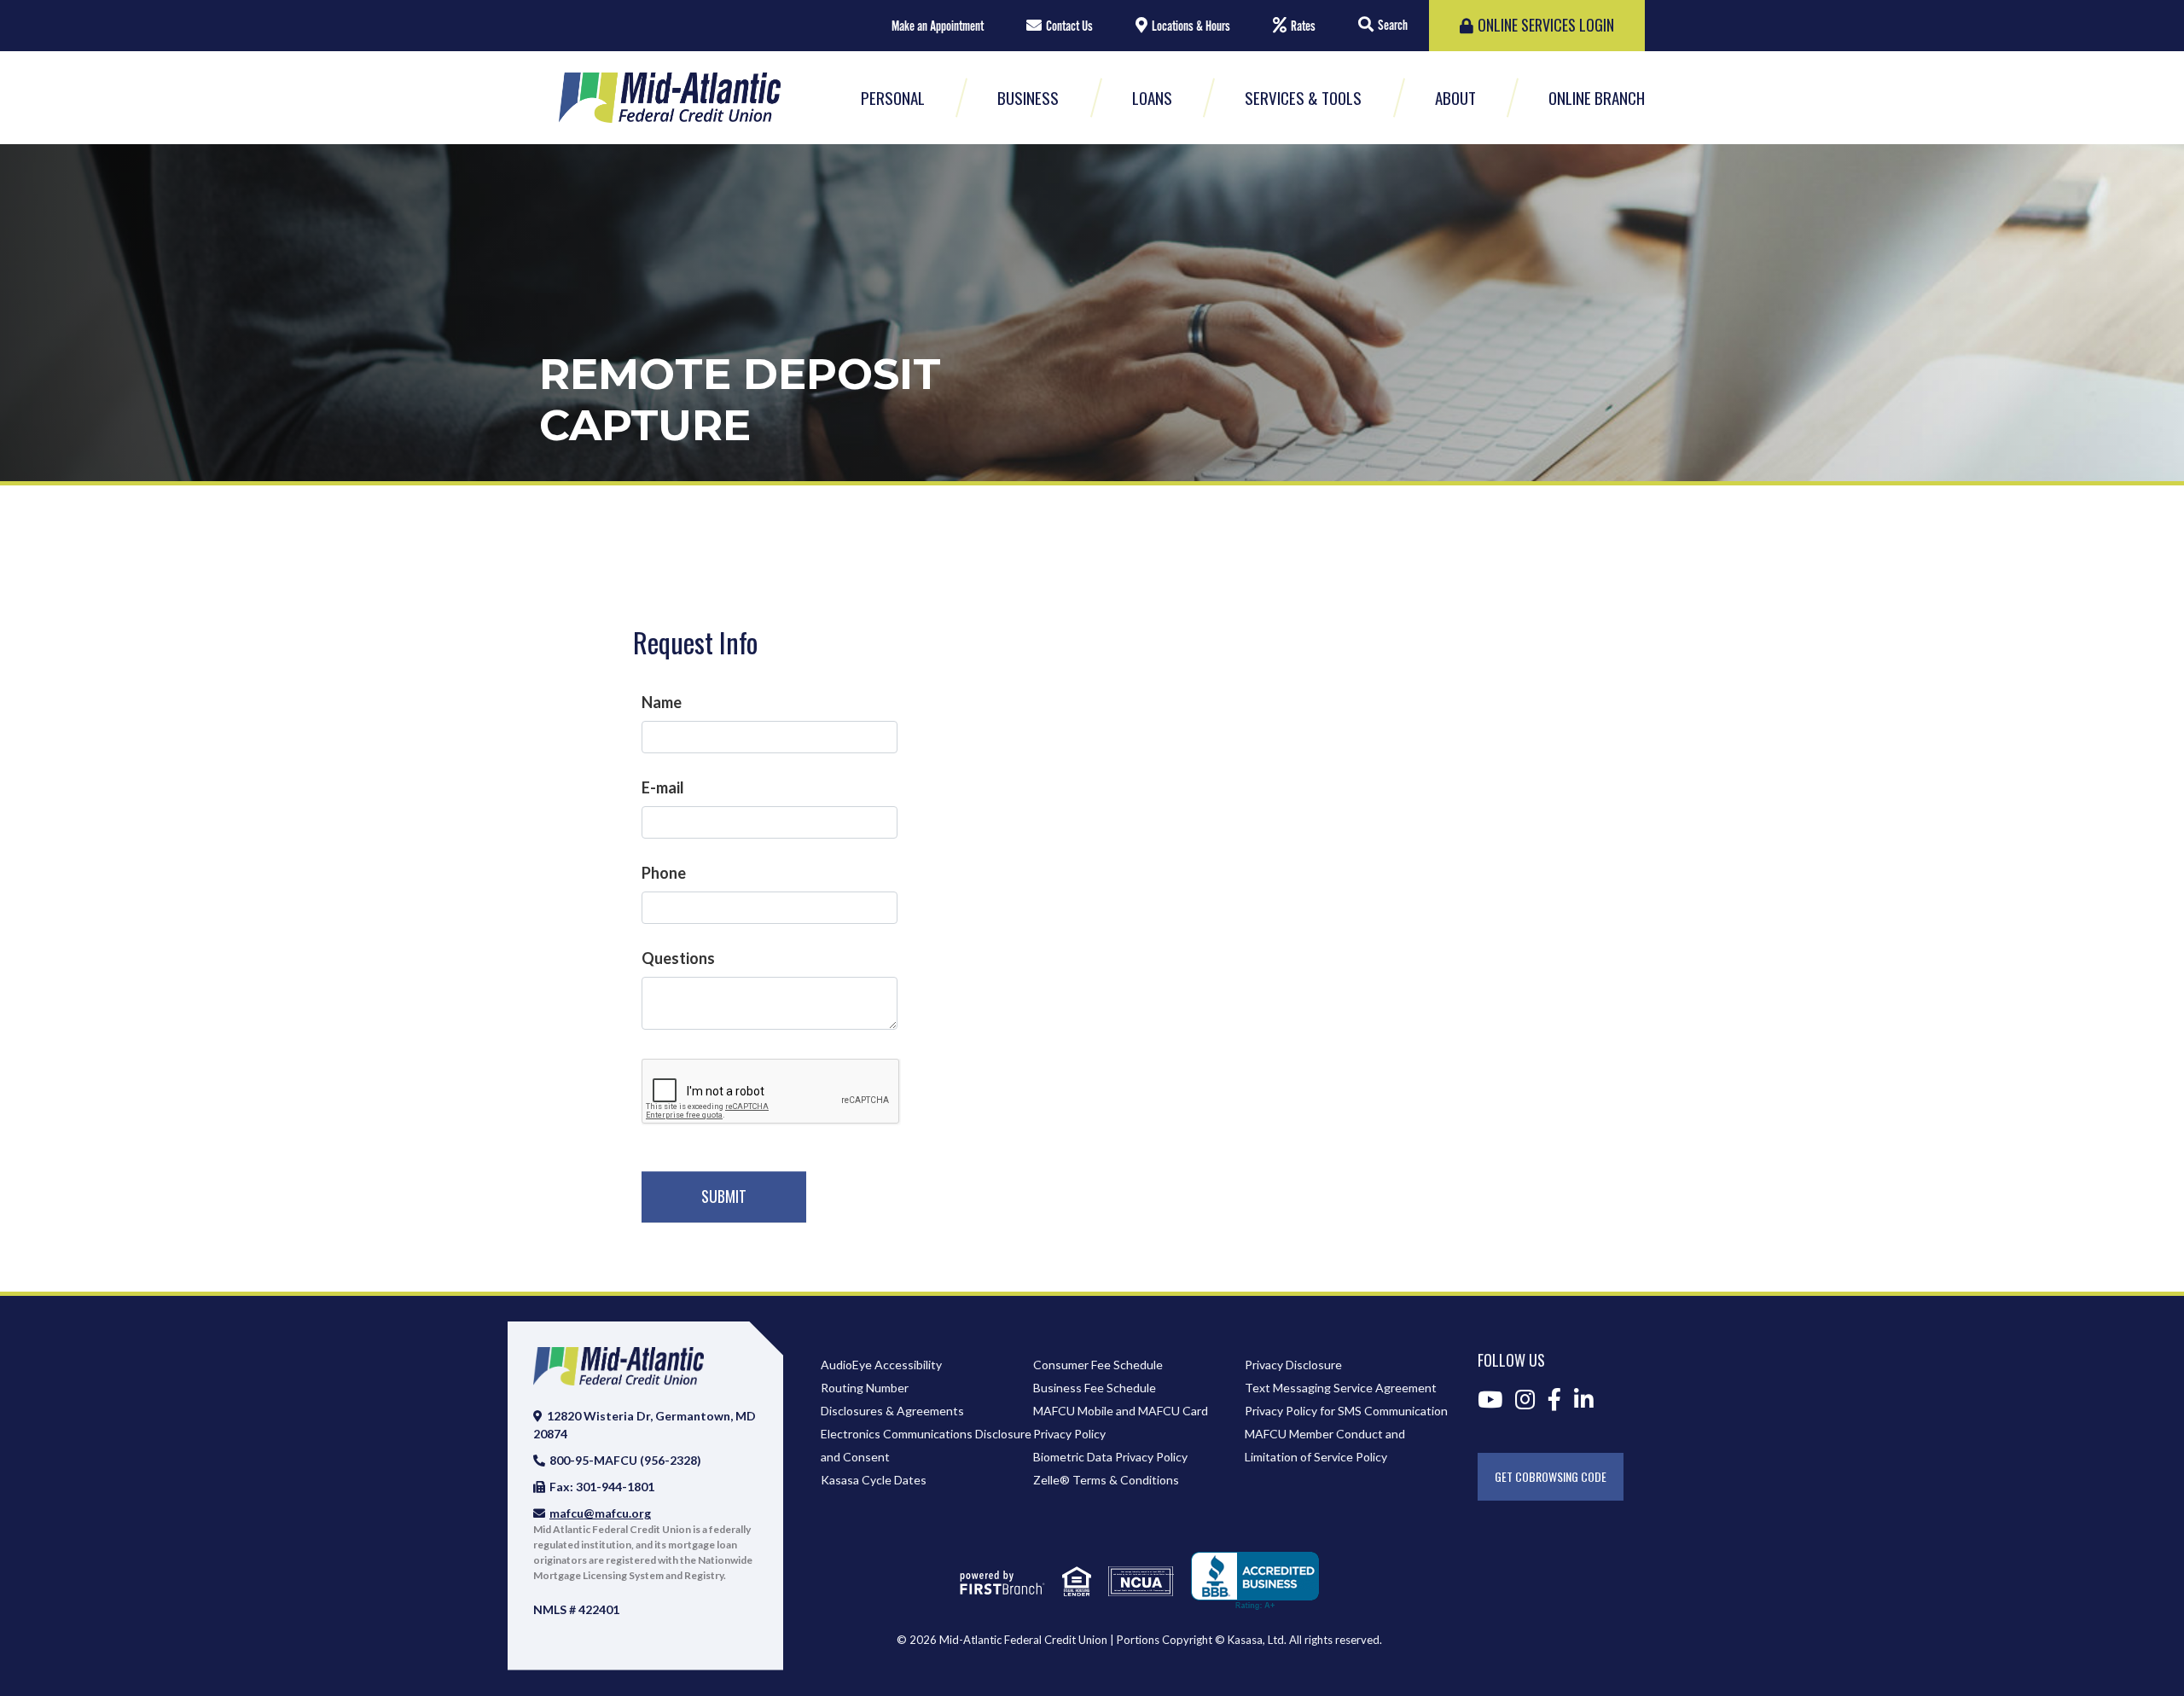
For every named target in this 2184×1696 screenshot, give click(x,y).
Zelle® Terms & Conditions (1106, 1480)
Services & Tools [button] (1303, 97)
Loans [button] (1152, 97)
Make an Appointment (938, 26)
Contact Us (1069, 26)
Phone (664, 873)
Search (1393, 26)
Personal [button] (893, 97)
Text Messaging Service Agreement (1341, 1388)
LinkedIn (1584, 1399)
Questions (678, 958)
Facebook (1554, 1399)
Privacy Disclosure (1293, 1365)
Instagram (1525, 1399)
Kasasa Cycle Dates (874, 1480)
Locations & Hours (1191, 26)
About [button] (1455, 97)
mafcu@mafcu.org (600, 1513)
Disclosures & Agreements (892, 1411)
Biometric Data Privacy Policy (1110, 1457)
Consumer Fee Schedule (1098, 1365)
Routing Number (865, 1388)
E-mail (663, 787)
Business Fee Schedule (1095, 1388)
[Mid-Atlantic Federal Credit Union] (670, 96)
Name (662, 702)
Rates (1303, 26)
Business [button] (1028, 97)
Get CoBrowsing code (1551, 1476)
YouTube (1490, 1399)
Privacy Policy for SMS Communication (1346, 1411)
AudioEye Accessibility (881, 1365)
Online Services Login (1546, 25)
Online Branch (1597, 97)
